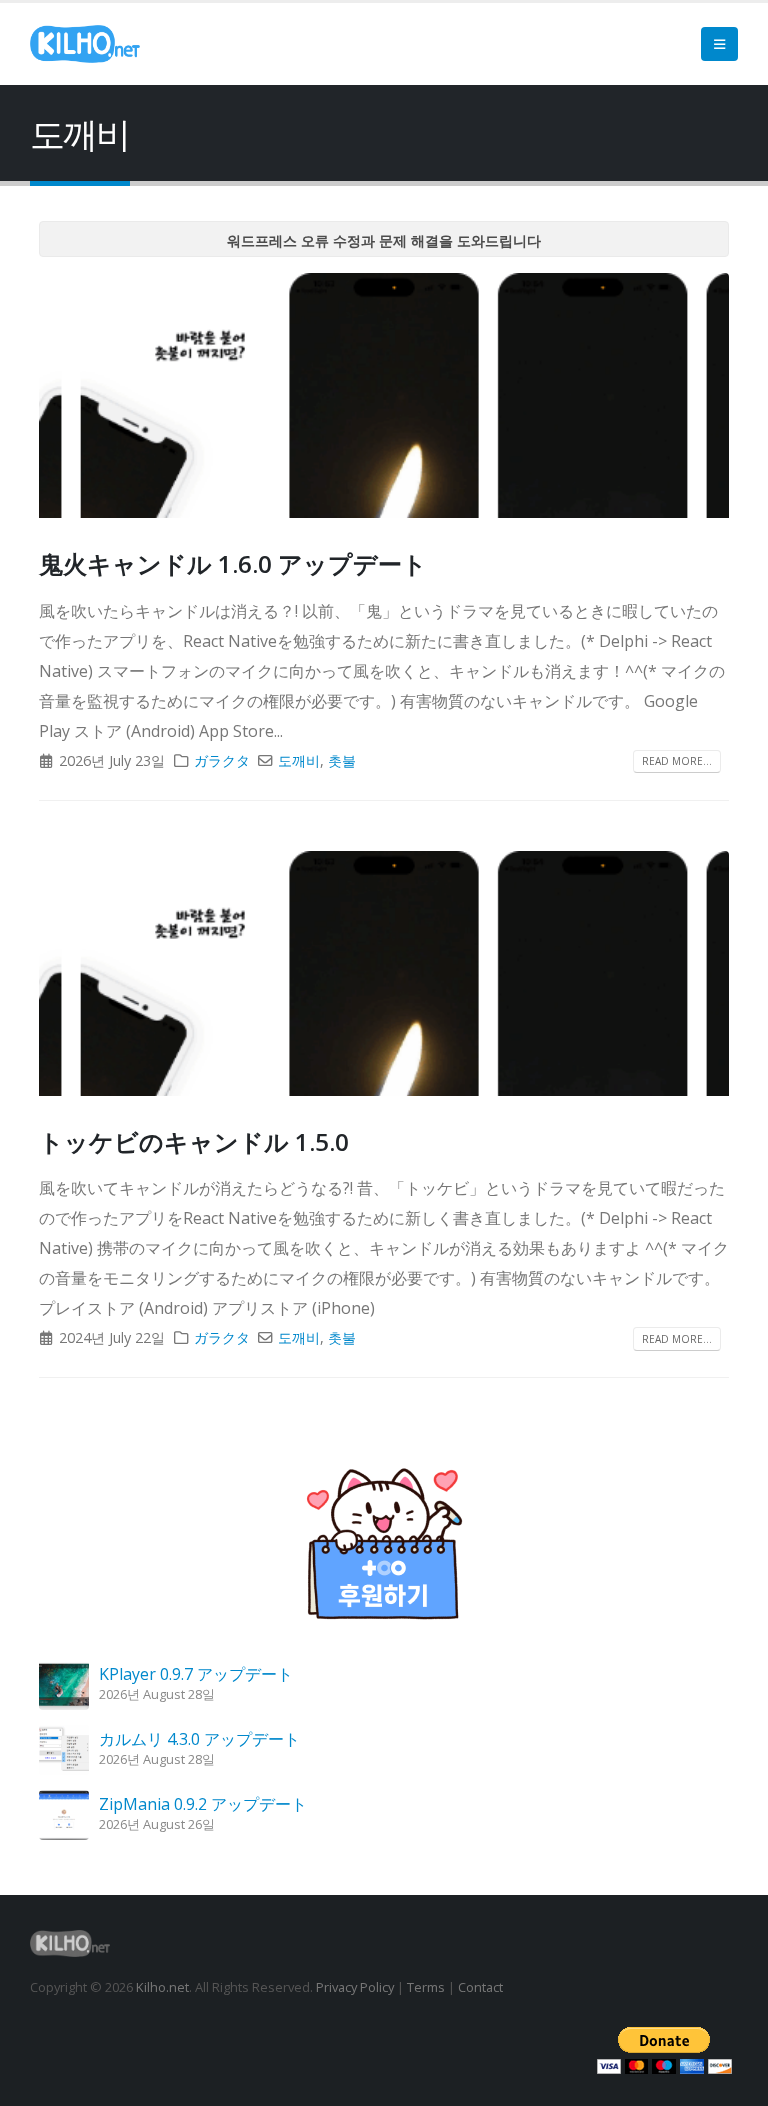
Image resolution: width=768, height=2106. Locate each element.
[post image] (384, 395)
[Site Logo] (85, 44)
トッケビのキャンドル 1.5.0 (194, 1141)
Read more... (677, 761)
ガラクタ (222, 760)
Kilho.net (162, 1987)
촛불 (342, 760)
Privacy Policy (355, 1987)
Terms (426, 1987)
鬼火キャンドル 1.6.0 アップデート (233, 563)
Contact (480, 1987)
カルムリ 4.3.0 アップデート (199, 1739)
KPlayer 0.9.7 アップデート (196, 1674)
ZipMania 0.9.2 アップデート (203, 1804)
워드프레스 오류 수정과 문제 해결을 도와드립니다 (384, 240)
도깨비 (299, 760)
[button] (719, 44)
